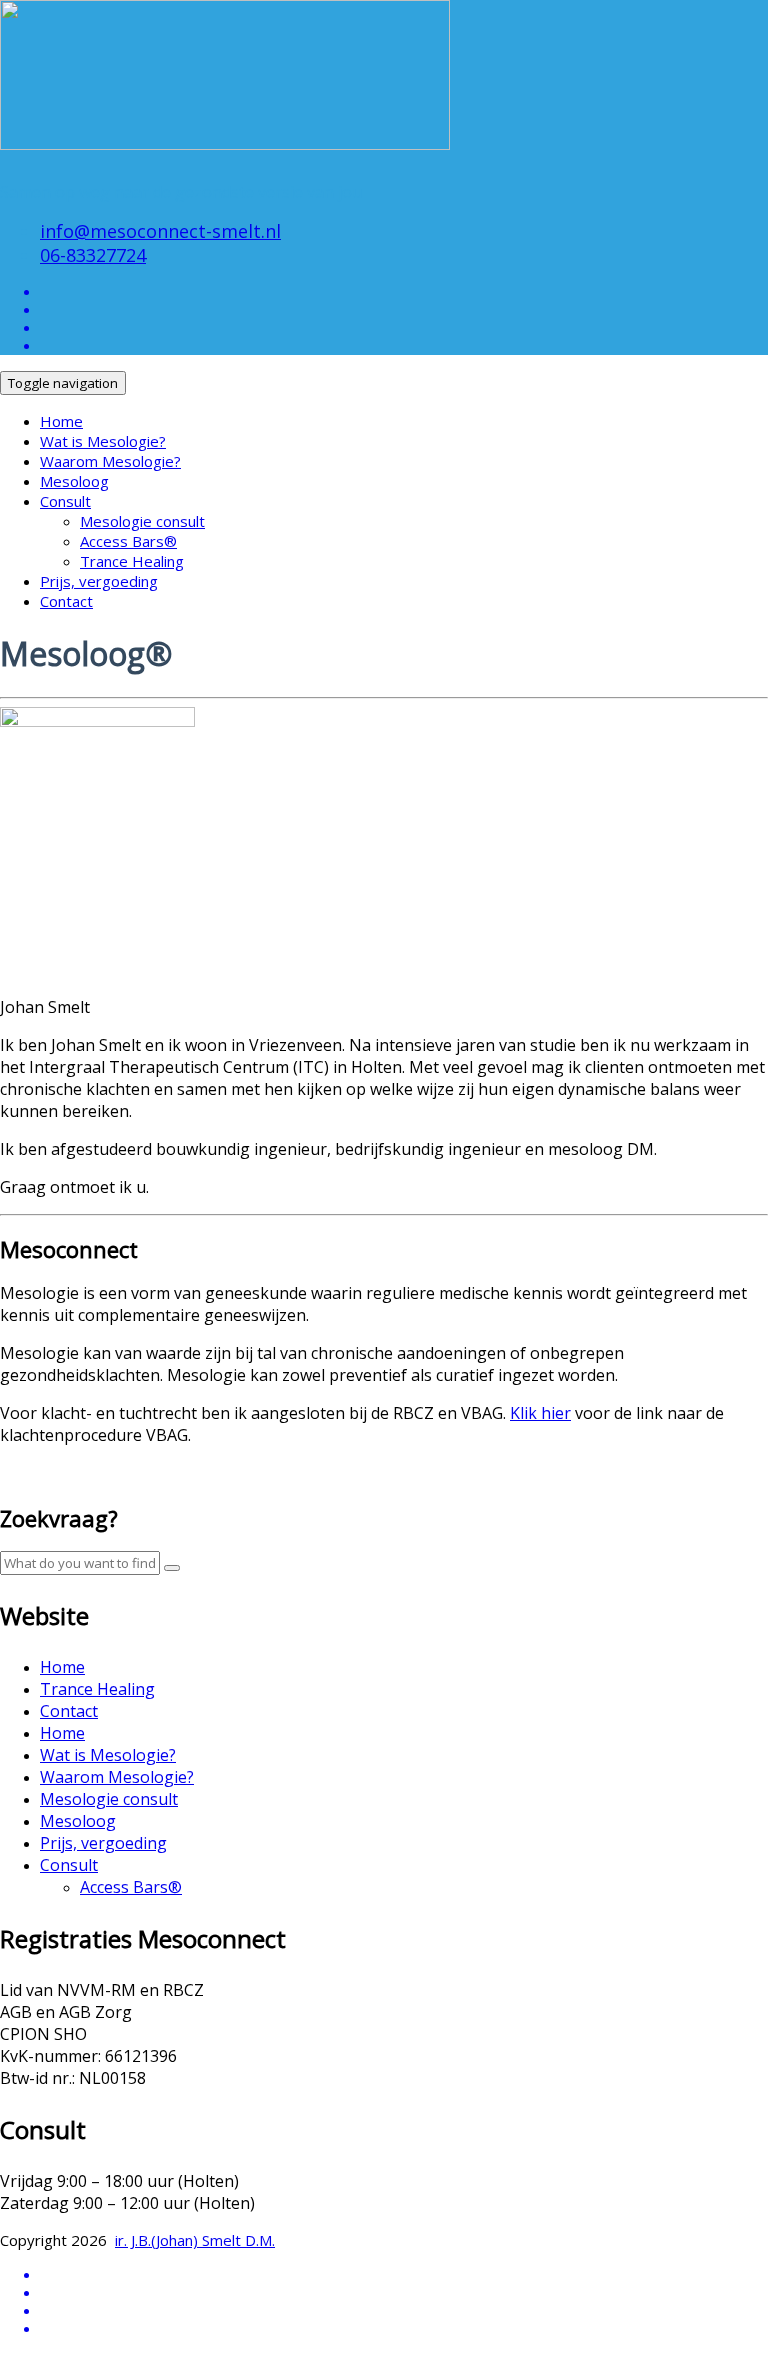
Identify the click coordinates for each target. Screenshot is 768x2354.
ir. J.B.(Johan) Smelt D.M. (195, 2240)
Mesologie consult (142, 521)
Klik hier (540, 1413)
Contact (66, 601)
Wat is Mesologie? (103, 441)
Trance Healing (132, 561)
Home (61, 421)
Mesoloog (74, 481)
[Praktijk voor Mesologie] (225, 131)
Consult (65, 501)
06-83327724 (93, 255)
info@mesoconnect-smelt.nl (160, 231)
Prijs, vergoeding (99, 581)
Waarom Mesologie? (110, 461)
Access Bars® (128, 541)
